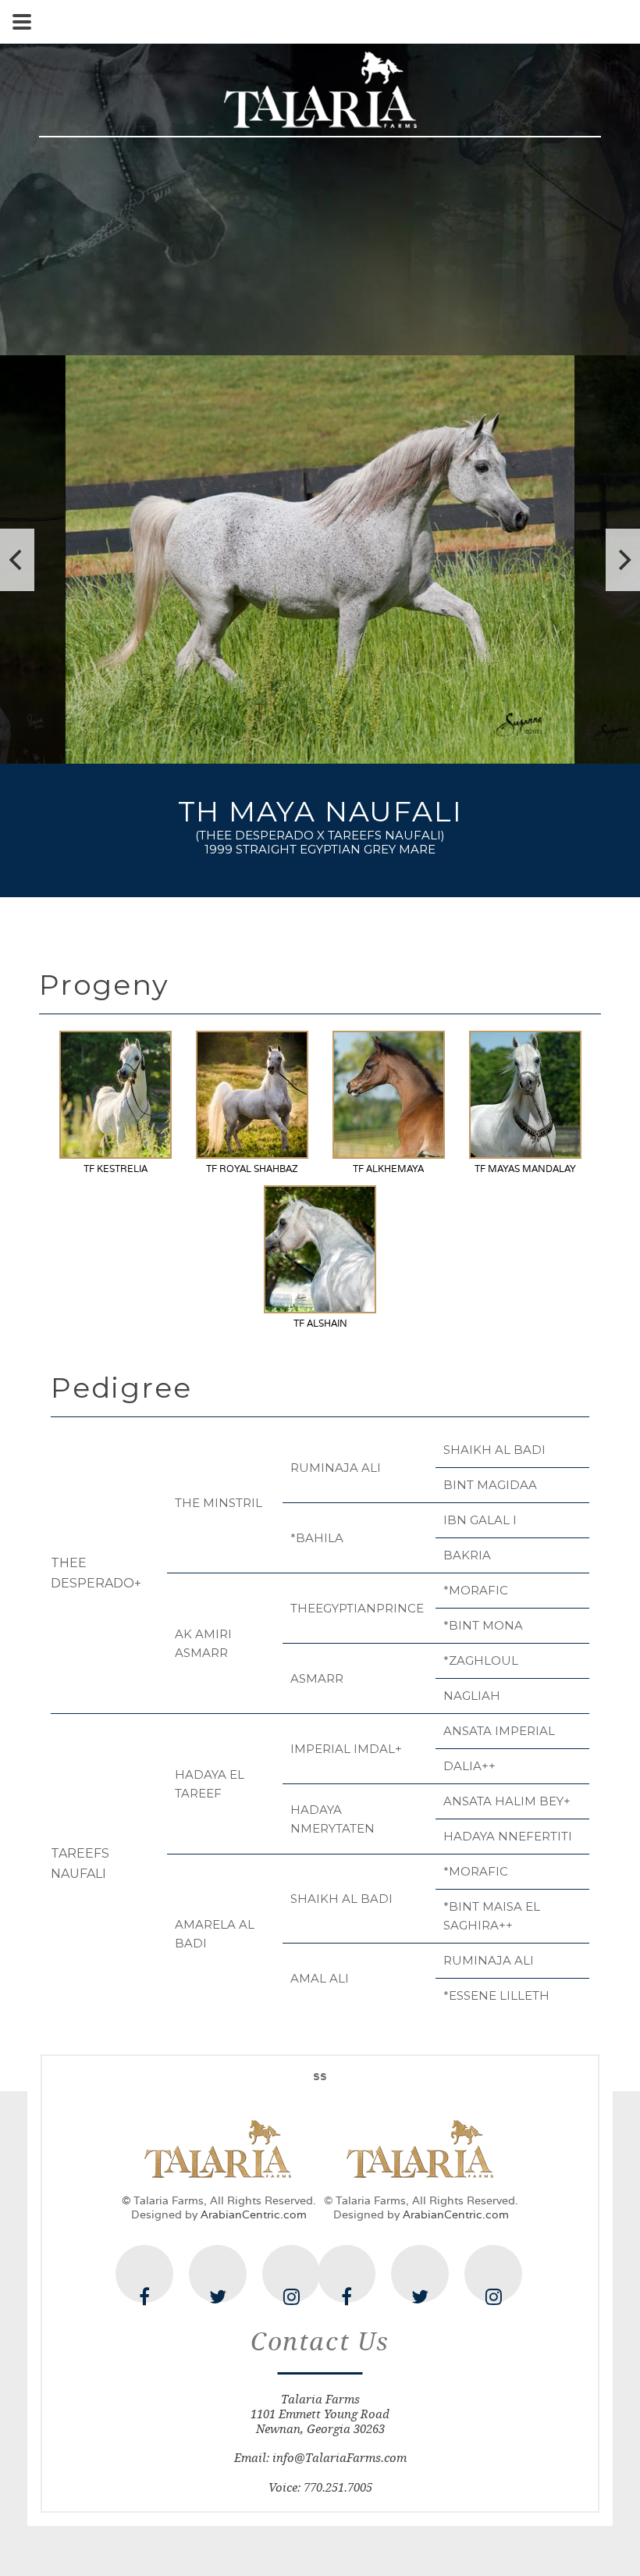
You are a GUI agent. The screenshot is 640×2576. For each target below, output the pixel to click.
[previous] (17, 560)
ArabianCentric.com (254, 2214)
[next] (623, 560)
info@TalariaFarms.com (340, 2458)
